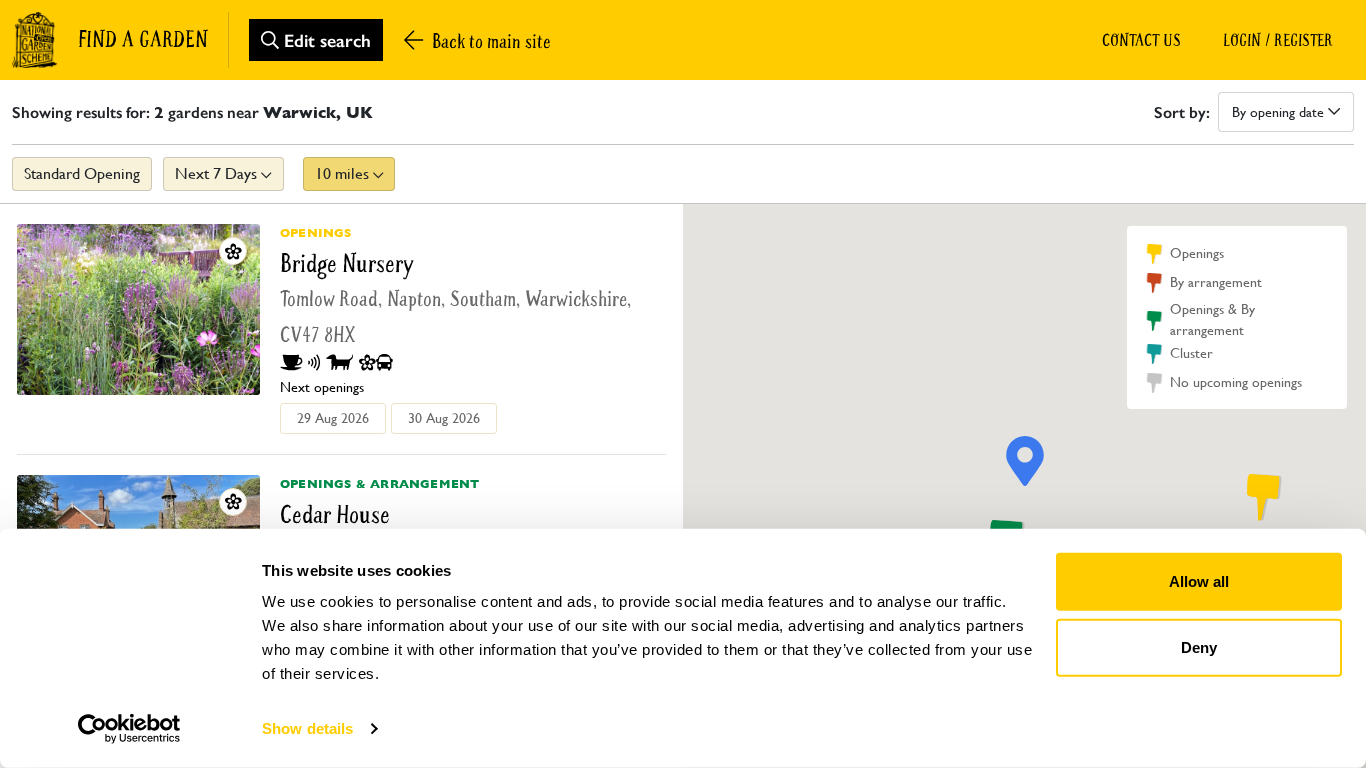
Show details (307, 728)
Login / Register (1278, 40)
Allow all (1199, 581)
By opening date (1280, 112)
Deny (1199, 646)
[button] (1259, 497)
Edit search (325, 40)
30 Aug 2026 (444, 418)
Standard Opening (82, 173)
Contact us (1141, 40)
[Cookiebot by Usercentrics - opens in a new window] (129, 729)
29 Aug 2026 (333, 418)
